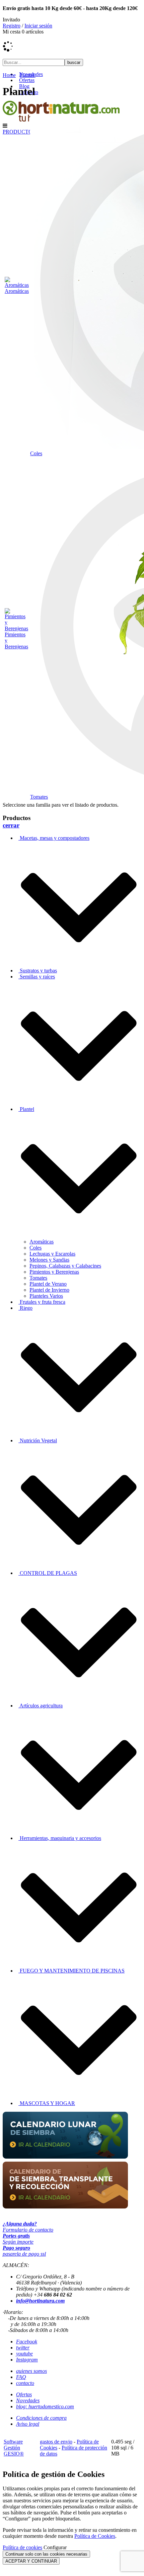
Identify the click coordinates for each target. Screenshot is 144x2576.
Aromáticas (17, 291)
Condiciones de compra (41, 2418)
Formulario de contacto (28, 2227)
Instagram (27, 2360)
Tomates (39, 797)
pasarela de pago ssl (24, 2251)
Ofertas (24, 2394)
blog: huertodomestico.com (45, 2406)
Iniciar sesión (38, 26)
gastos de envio (56, 2442)
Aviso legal (28, 2424)
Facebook (27, 2342)
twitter (23, 2348)
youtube (24, 2354)
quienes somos (31, 2371)
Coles (36, 453)
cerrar (11, 825)
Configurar (55, 2547)
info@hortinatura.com (40, 2301)
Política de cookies (22, 2547)
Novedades (28, 2400)
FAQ (21, 2377)
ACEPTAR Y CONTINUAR (31, 2561)
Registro (12, 26)
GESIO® (14, 2454)
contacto (25, 2383)
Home (9, 75)
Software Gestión (13, 2445)
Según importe (18, 2239)
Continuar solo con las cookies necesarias (46, 2554)
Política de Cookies (95, 2536)
